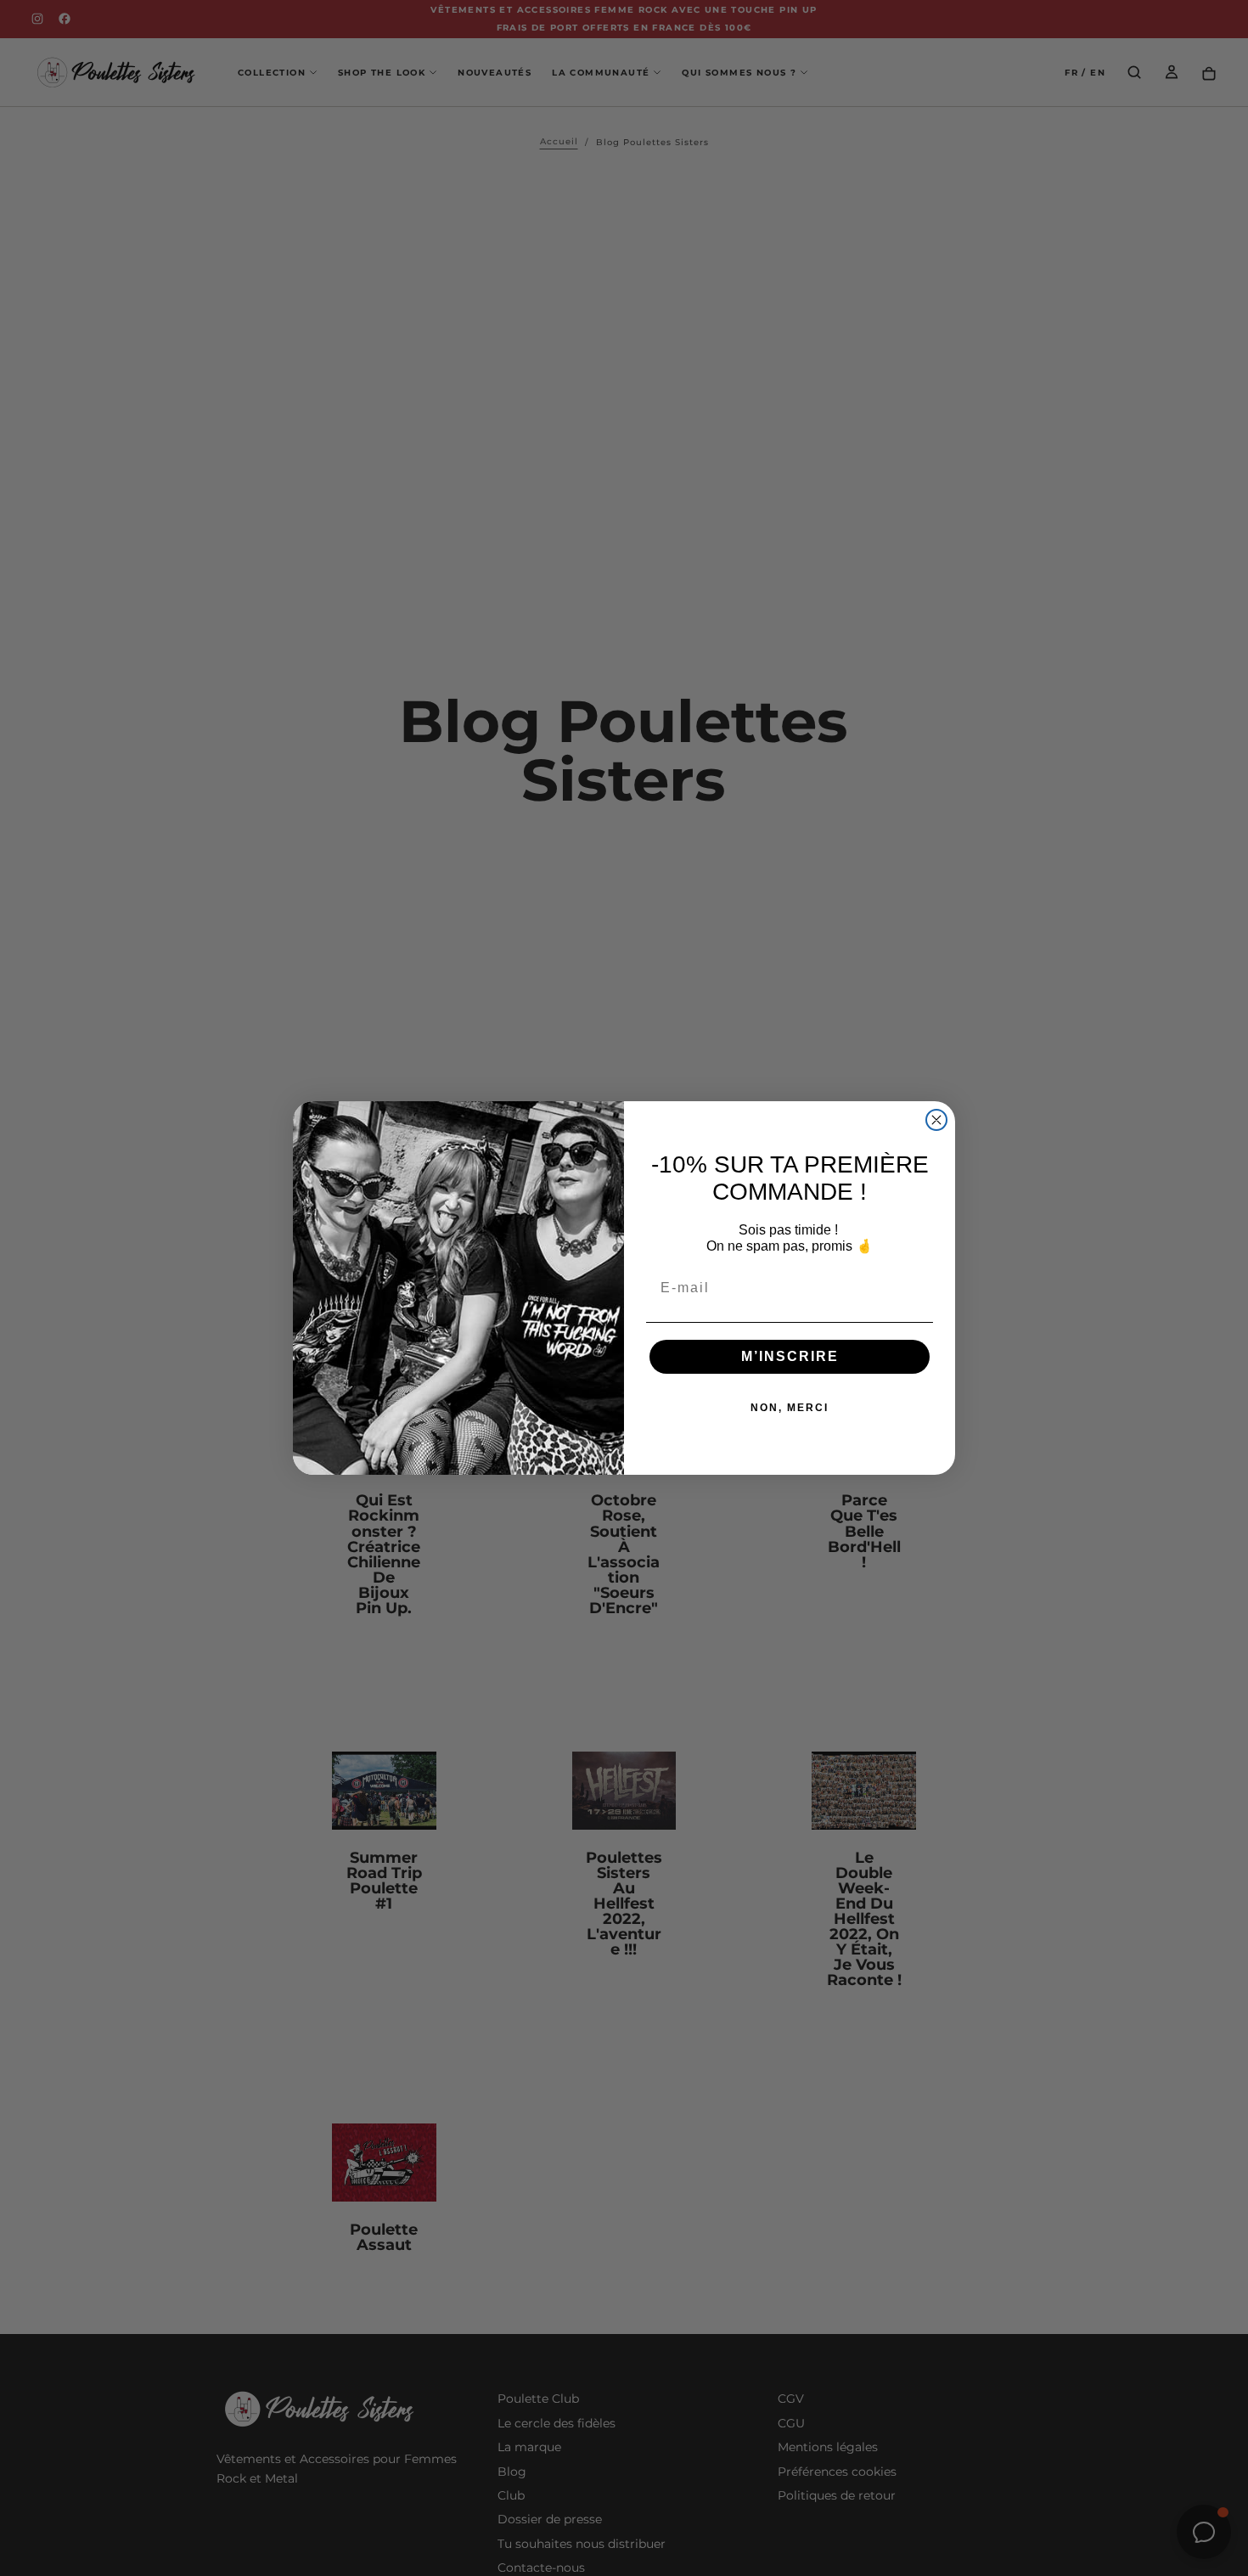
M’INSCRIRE (790, 1356)
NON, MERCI (790, 1408)
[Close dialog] (936, 1120)
